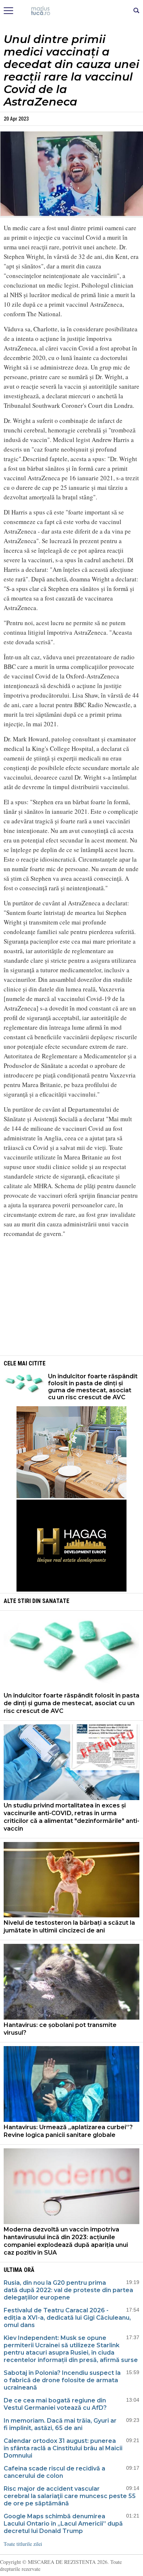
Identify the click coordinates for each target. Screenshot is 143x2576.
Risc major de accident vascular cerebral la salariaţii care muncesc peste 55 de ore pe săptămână (70, 2496)
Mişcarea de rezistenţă (72, 11)
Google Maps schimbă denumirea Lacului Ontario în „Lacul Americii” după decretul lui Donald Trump (63, 2524)
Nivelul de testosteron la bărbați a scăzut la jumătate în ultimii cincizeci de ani (69, 1927)
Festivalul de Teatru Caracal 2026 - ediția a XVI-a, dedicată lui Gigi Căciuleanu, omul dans (67, 2318)
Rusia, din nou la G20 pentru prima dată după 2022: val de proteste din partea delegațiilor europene (68, 2290)
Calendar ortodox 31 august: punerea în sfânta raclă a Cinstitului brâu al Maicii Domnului (63, 2448)
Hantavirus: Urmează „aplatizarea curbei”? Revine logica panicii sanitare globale (68, 2131)
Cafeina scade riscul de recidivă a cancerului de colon (54, 2472)
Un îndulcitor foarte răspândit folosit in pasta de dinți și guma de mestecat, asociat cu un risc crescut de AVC (93, 1387)
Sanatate (56, 1601)
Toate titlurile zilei (23, 2544)
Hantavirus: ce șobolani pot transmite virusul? (60, 2029)
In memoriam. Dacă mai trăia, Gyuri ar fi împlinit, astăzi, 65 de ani (60, 2424)
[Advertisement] (71, 1296)
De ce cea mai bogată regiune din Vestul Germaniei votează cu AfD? (55, 2404)
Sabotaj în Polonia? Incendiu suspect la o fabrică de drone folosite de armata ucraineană (62, 2380)
